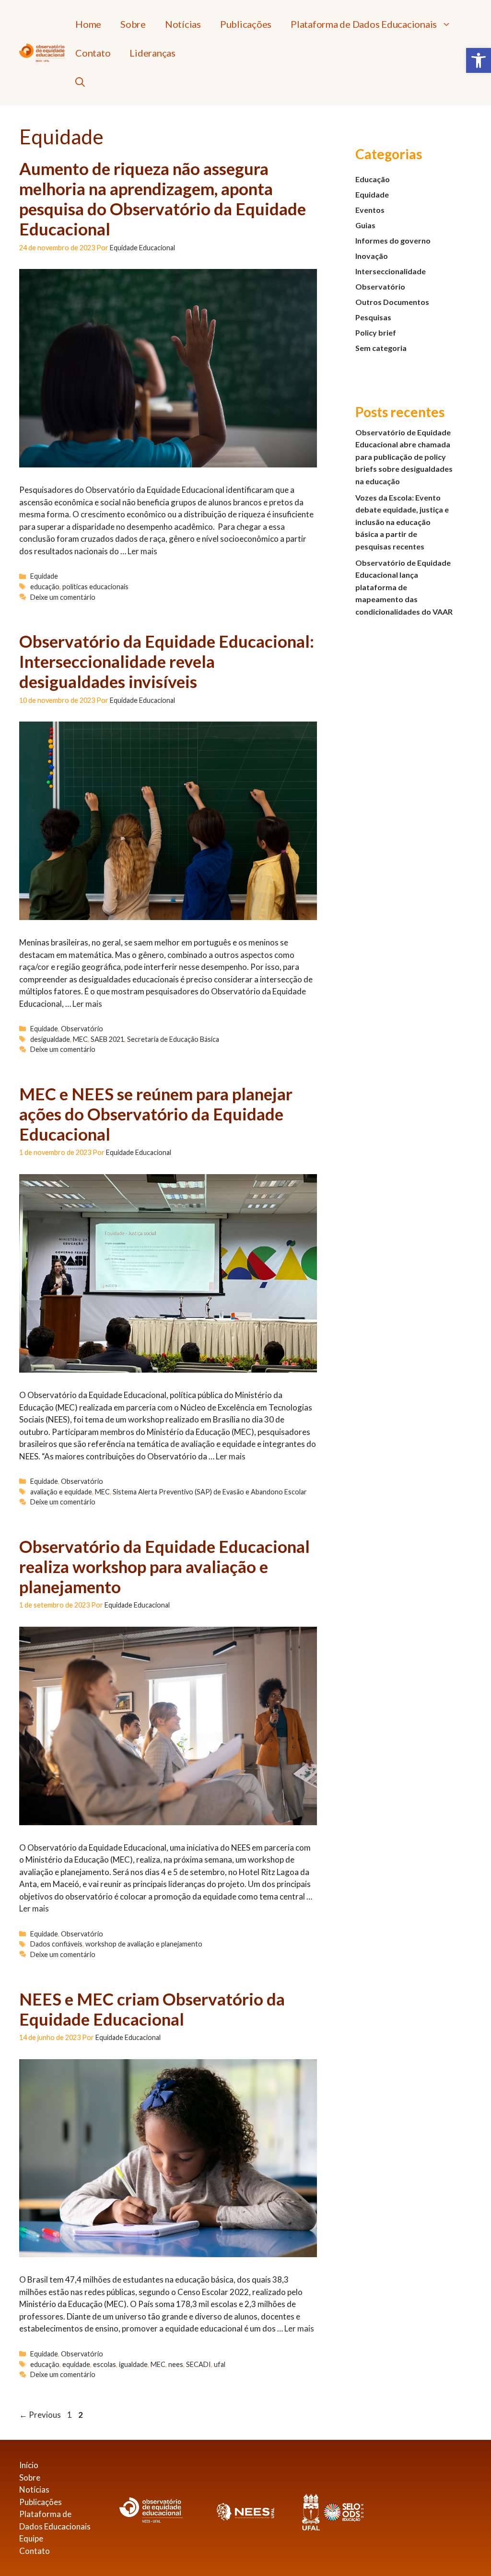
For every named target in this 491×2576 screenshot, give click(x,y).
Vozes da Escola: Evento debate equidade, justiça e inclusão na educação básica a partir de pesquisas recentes (402, 522)
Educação (373, 179)
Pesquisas (373, 317)
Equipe (31, 2538)
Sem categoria (381, 348)
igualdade (133, 2364)
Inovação (372, 256)
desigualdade (50, 1039)
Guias (365, 225)
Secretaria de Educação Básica (173, 1039)
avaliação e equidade (61, 1492)
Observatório (82, 1029)
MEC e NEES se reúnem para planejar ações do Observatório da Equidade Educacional (156, 1114)
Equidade (44, 576)
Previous (40, 2415)
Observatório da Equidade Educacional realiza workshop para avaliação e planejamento (164, 1566)
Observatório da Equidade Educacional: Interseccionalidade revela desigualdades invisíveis (167, 661)
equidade (76, 2364)
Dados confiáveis (56, 1944)
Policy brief (376, 332)
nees (176, 2364)
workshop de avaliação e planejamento (144, 1944)
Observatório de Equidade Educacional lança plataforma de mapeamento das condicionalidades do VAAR (404, 587)
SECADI (199, 2364)
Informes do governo (393, 240)
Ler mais (142, 551)
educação (45, 587)
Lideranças (152, 53)
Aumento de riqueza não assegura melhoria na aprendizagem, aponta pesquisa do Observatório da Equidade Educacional (163, 198)
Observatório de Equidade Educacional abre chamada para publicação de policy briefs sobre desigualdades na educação (404, 457)
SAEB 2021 (107, 1039)
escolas (105, 2364)
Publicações (246, 24)
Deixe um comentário (63, 597)
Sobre (133, 24)
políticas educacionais (95, 587)
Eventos (370, 210)
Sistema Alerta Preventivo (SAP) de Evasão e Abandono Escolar (210, 1492)
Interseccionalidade (391, 271)
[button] (479, 60)
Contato (93, 53)
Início (29, 2465)
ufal (220, 2364)
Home (88, 24)
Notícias (183, 24)
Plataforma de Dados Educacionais (364, 24)
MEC (80, 1039)
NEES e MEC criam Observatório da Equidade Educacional (152, 2009)
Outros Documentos (392, 302)
